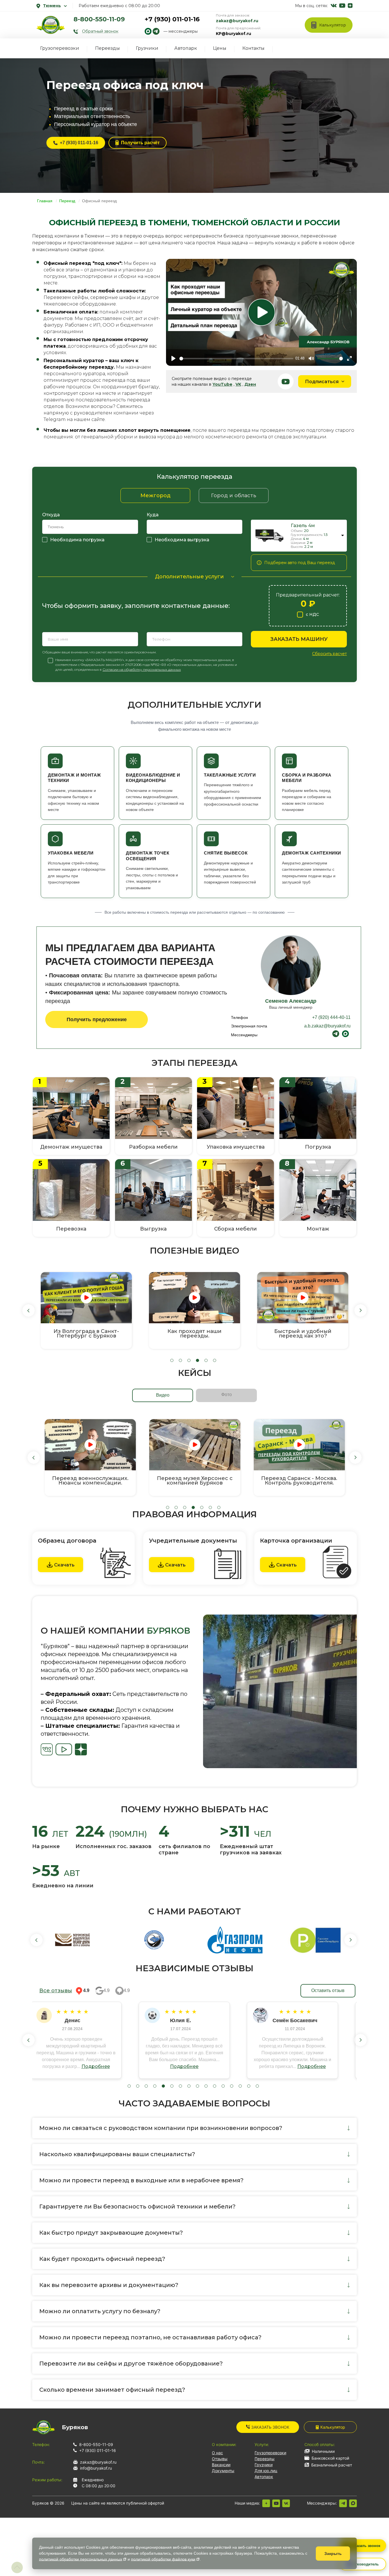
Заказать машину (299, 639)
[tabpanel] (86, 1310)
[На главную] (51, 25)
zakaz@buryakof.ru (237, 21)
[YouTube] (276, 2503)
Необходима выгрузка (182, 540)
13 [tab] (232, 2086)
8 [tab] (189, 2086)
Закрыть (333, 2554)
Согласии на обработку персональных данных (142, 669)
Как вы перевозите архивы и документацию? (109, 2285)
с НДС (312, 614)
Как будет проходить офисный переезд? (102, 2259)
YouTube (222, 384)
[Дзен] (266, 2503)
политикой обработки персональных (81, 2559)
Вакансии (221, 2465)
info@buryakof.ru (96, 2468)
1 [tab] (172, 1360)
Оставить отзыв (328, 1990)
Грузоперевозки (60, 48)
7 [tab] (219, 1507)
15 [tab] (249, 2086)
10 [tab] (206, 2086)
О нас (217, 2453)
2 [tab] (180, 1360)
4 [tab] (197, 1360)
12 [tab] (223, 2086)
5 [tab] (206, 1360)
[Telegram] (343, 2503)
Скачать (64, 1565)
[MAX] (353, 2503)
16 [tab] (257, 2086)
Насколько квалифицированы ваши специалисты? (117, 2154)
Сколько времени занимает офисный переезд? (112, 2390)
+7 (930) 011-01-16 (172, 19)
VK (238, 384)
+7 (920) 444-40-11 (331, 1017)
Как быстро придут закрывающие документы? (111, 2233)
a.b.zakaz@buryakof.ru (327, 1026)
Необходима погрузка (77, 540)
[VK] (286, 2503)
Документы (223, 2471)
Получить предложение (97, 1019)
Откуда (51, 515)
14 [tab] (240, 2086)
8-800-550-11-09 (99, 19)
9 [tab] (197, 2086)
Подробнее (105, 2066)
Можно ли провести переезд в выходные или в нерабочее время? (141, 2180)
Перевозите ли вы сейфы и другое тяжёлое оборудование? (131, 2364)
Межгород (155, 496)
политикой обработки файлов (163, 2559)
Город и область (234, 496)
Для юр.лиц (266, 2471)
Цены (220, 48)
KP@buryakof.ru (234, 34)
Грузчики (147, 48)
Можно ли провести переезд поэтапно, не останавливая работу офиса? (150, 2337)
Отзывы (220, 2459)
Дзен (250, 384)
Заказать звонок (270, 2427)
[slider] (236, 359)
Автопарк (186, 48)
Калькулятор (333, 2427)
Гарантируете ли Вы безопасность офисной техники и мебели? (137, 2206)
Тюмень (52, 6)
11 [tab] (215, 2086)
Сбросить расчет (329, 654)
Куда (153, 515)
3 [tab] (189, 1360)
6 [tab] (215, 1360)
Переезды (108, 48)
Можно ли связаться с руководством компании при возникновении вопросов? (161, 2128)
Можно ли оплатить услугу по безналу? (100, 2311)
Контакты (253, 48)
